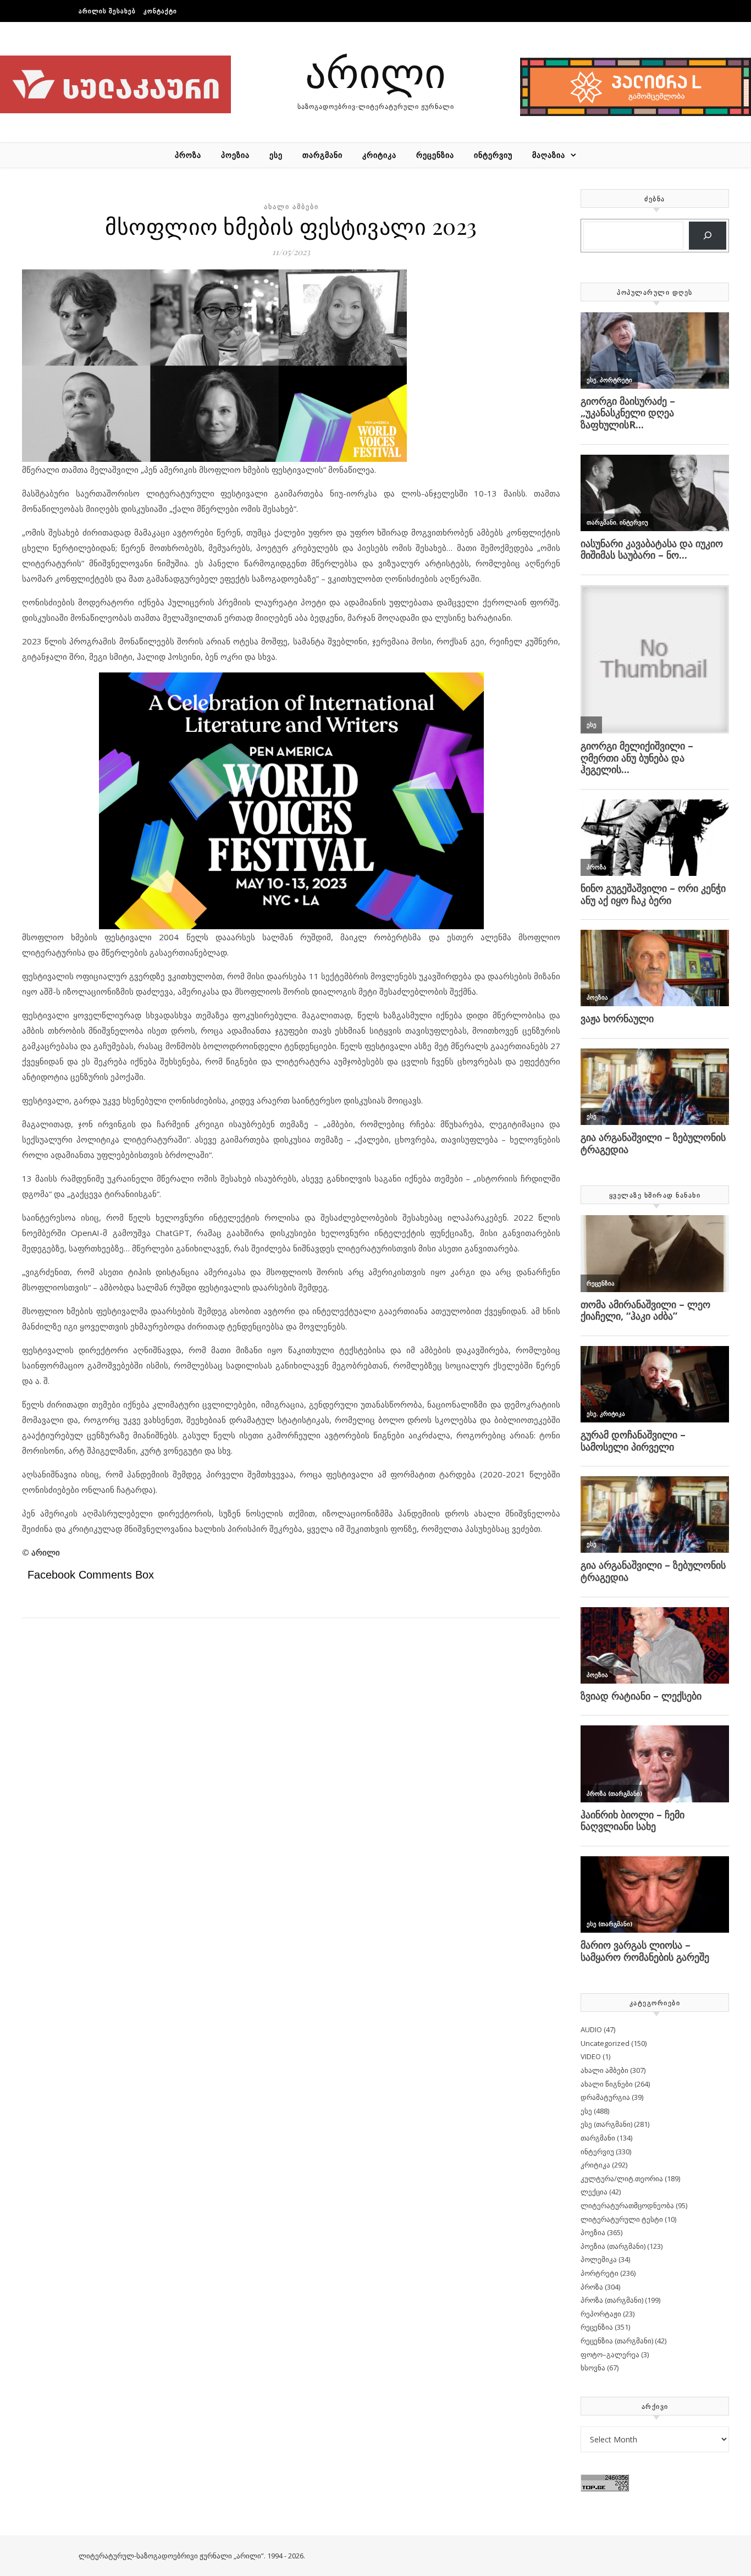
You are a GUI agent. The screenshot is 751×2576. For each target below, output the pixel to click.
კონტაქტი (160, 11)
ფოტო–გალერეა (610, 2354)
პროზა (188, 155)
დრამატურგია (605, 2097)
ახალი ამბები (291, 206)
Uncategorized (605, 2043)
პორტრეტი (600, 2273)
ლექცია (594, 2192)
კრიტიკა (379, 155)
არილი (375, 71)
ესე (276, 155)
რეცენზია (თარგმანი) (617, 2341)
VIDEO (591, 2056)
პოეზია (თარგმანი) (613, 2246)
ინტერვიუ (493, 155)
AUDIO (591, 2029)
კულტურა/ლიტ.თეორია (622, 2178)
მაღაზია (549, 155)
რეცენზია (435, 155)
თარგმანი (322, 155)
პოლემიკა (599, 2259)
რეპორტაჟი (601, 2314)
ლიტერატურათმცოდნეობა (627, 2205)
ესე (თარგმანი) (606, 2124)
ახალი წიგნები (607, 2084)
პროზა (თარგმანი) (612, 2300)
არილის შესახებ (107, 11)
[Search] (708, 236)
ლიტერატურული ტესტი (622, 2219)
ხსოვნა (593, 2368)
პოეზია (235, 155)
